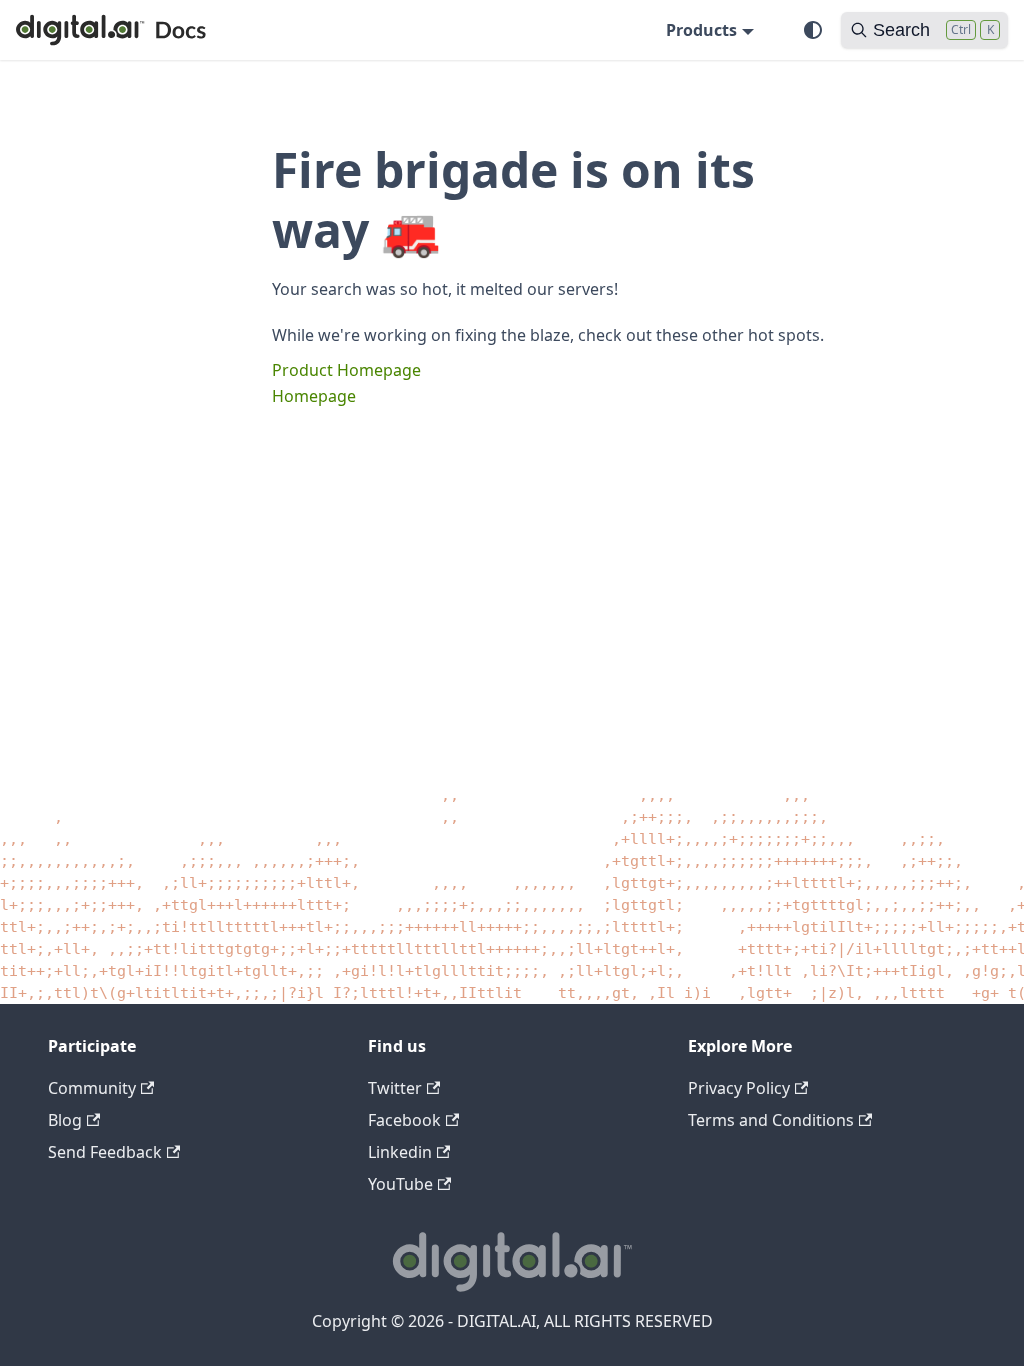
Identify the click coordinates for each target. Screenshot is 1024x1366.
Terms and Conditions (771, 1120)
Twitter (395, 1088)
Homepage (314, 396)
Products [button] (701, 30)
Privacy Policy (739, 1088)
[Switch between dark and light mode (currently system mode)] (813, 30)
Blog (65, 1120)
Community (92, 1088)
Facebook (404, 1120)
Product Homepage (346, 370)
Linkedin (400, 1152)
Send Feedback (105, 1152)
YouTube (400, 1184)
